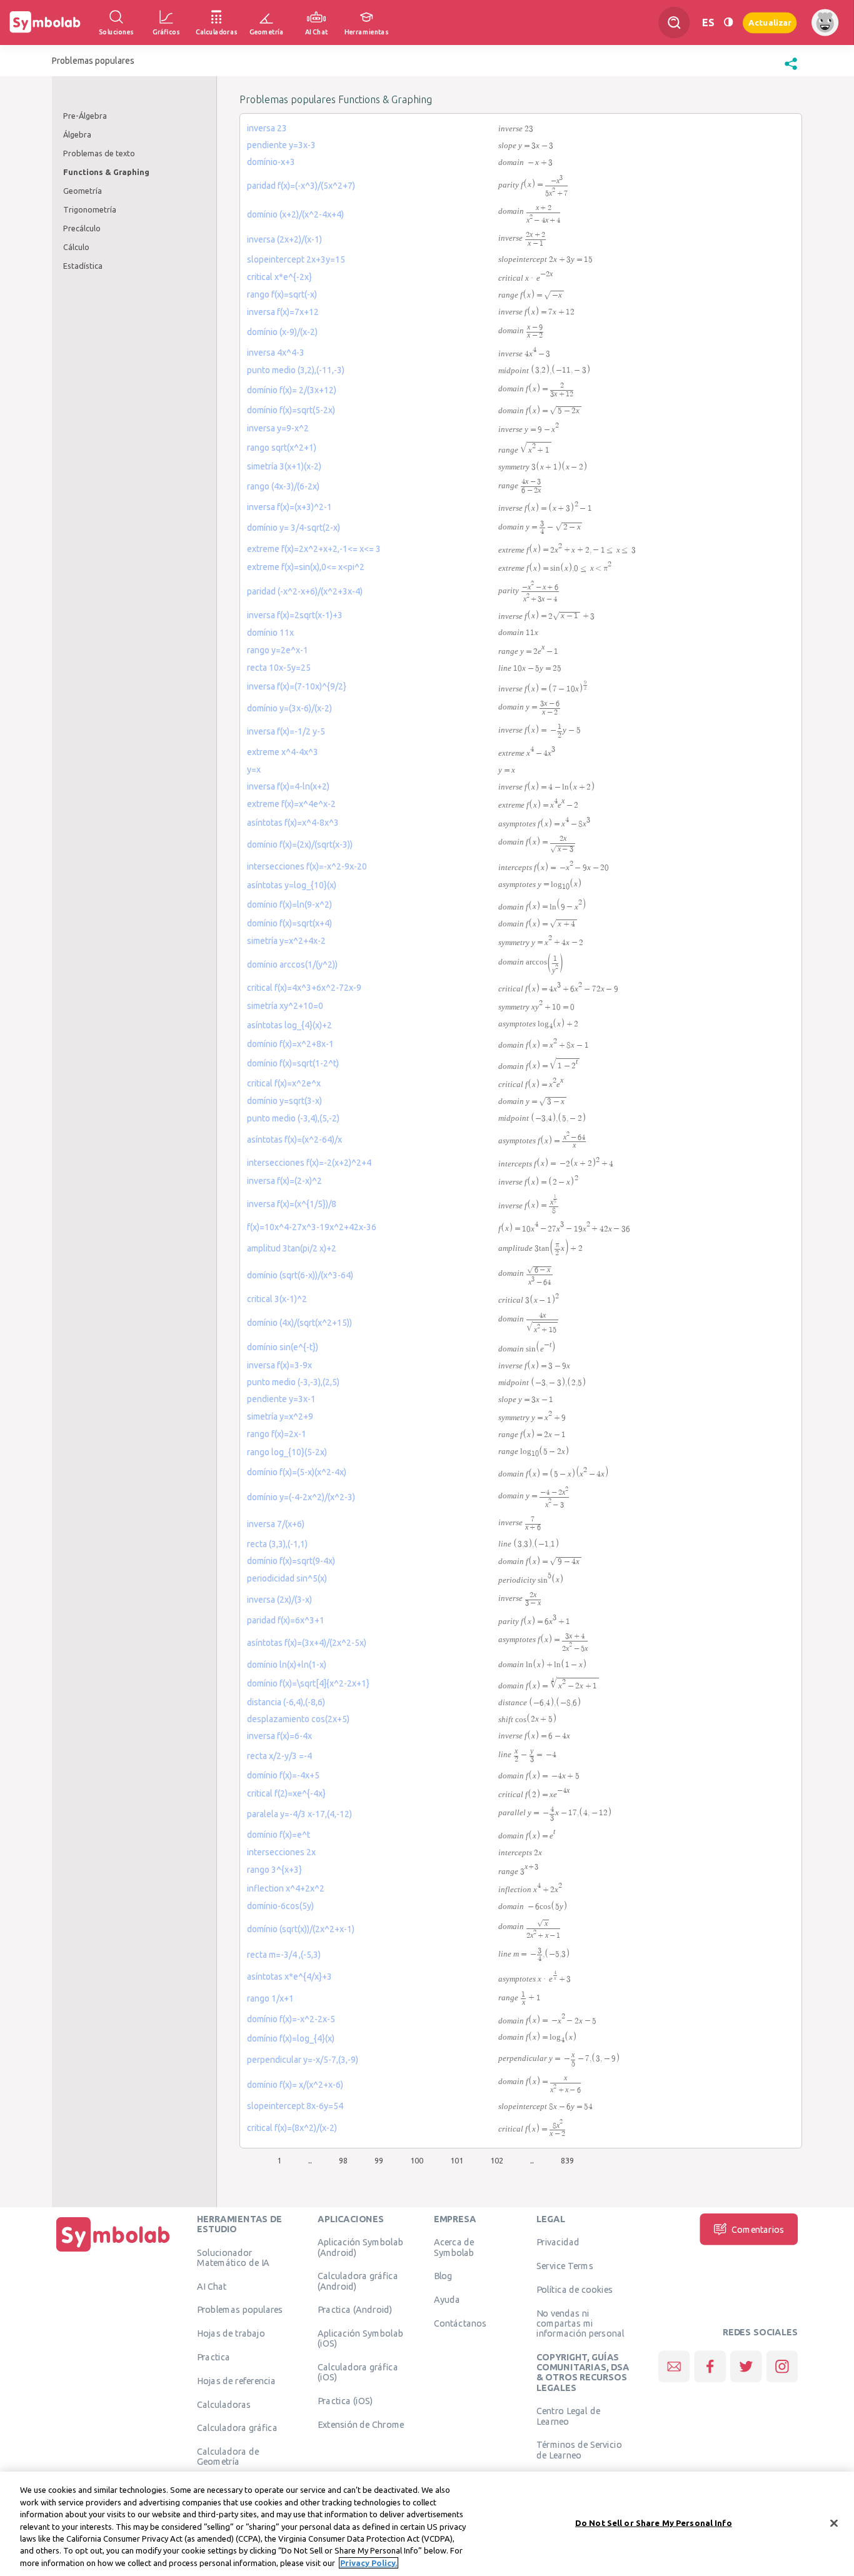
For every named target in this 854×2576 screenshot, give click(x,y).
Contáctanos (460, 2323)
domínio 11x (270, 633)
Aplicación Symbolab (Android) (360, 2247)
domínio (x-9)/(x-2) (282, 332)
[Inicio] (113, 2252)
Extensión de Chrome (361, 2424)
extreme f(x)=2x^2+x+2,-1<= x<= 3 (314, 549)
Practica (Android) (355, 2310)
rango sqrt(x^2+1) (282, 448)
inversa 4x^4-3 (276, 353)
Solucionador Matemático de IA (233, 2257)
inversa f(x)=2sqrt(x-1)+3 (295, 615)
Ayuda (447, 2299)
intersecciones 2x (281, 1852)
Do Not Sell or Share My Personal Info (654, 2522)
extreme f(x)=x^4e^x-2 (291, 804)
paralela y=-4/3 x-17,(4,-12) (299, 1814)
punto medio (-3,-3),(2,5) (293, 1382)
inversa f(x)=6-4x (279, 1736)
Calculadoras (224, 2404)
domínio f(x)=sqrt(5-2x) (291, 410)
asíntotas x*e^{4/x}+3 (289, 1977)
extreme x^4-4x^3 (283, 752)
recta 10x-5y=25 (279, 668)
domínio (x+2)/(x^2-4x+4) (295, 214)
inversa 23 (267, 128)
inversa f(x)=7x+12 (283, 312)
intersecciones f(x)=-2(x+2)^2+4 (309, 1163)
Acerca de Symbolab (454, 2247)
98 (343, 2160)
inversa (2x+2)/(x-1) (284, 239)
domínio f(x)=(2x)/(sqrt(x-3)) (300, 844)
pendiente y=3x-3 (281, 145)
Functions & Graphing (106, 172)
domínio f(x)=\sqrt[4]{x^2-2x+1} (308, 1683)
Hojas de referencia (236, 2380)
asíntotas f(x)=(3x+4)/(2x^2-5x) (307, 1643)
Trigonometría (90, 209)
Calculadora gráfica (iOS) (358, 2372)
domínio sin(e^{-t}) (283, 1347)
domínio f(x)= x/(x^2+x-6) (295, 2085)
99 (379, 2160)
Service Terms (565, 2265)
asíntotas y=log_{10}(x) (292, 885)
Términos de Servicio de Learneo (579, 2450)
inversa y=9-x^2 (278, 428)
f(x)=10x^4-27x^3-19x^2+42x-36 (312, 1227)
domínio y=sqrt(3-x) (284, 1101)
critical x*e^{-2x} (279, 277)
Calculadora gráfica (237, 2428)
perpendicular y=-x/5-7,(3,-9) (303, 2060)
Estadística (83, 266)
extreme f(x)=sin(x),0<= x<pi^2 (306, 567)
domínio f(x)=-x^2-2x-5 (291, 2019)
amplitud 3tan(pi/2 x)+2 (292, 1248)
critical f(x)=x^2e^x (284, 1083)
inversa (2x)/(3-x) (279, 1600)
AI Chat (212, 2286)
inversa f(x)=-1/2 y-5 (286, 731)
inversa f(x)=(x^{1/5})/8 (292, 1204)
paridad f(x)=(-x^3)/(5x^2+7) (301, 186)
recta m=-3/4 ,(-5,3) (284, 1955)
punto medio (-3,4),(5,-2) (293, 1118)
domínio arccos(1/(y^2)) (292, 965)
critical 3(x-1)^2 (277, 1299)
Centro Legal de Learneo (568, 2416)
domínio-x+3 (271, 162)
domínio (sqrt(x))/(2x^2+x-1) (301, 1929)
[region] (427, 2524)
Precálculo (82, 228)
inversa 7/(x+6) (276, 1524)
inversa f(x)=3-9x (279, 1365)
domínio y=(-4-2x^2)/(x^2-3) (301, 1497)
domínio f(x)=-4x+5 (283, 1775)
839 (567, 2160)
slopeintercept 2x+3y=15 (296, 259)
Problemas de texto (99, 153)
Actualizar (770, 22)
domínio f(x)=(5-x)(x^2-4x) (297, 1472)
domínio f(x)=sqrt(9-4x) (291, 1561)
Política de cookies (575, 2289)
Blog (443, 2276)
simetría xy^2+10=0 (285, 1006)
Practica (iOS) (345, 2400)
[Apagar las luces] (728, 22)
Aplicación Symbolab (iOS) (360, 2338)
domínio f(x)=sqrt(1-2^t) (293, 1063)
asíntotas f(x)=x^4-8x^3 (293, 823)
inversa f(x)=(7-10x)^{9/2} (297, 686)
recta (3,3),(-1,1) (277, 1544)
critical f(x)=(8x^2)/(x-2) (292, 2128)
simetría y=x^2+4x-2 (286, 941)
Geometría (83, 191)
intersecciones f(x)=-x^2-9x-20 (307, 866)
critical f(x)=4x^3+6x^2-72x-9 (304, 988)
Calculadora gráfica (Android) (358, 2281)
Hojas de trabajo (231, 2333)
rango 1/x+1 (270, 1998)
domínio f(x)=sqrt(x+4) (289, 923)
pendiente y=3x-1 (281, 1399)
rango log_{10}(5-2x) (287, 1452)
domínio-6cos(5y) (280, 1906)
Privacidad (558, 2242)
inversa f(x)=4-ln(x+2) (288, 786)
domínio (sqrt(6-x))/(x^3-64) (300, 1275)
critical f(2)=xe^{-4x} (286, 1793)
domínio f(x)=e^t (279, 1835)
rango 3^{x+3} (274, 1870)
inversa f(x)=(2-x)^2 (284, 1181)
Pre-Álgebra (85, 116)
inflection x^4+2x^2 (286, 1888)
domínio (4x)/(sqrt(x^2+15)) (299, 1323)
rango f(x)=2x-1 (277, 1434)
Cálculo (76, 247)
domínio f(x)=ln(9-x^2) (289, 905)
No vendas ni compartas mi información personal (580, 2323)
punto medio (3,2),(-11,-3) (296, 370)
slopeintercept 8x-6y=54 (295, 2106)
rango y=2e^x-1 (278, 650)
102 (497, 2160)
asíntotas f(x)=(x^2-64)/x (294, 1140)
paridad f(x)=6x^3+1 (286, 1620)
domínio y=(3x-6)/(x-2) (289, 708)
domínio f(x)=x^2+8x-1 (290, 1044)
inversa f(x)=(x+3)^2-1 (289, 507)
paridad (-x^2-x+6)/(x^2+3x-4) (305, 591)
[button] (791, 70)
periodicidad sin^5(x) (287, 1578)
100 (417, 2160)
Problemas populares (240, 2310)
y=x (254, 769)
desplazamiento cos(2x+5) (298, 1719)
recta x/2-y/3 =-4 (279, 1756)
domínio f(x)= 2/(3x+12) (292, 390)
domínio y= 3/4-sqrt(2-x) (294, 528)
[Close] (834, 2523)
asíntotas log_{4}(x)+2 (289, 1025)
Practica (213, 2357)
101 (457, 2160)
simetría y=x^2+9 (280, 1416)
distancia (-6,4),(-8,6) (286, 1702)
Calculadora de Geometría (228, 2456)
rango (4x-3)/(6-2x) (283, 486)
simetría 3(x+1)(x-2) (284, 466)
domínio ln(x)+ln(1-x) (287, 1665)
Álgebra (77, 134)
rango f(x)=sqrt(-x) (282, 294)
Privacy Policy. (369, 2563)
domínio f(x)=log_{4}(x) (291, 2038)
